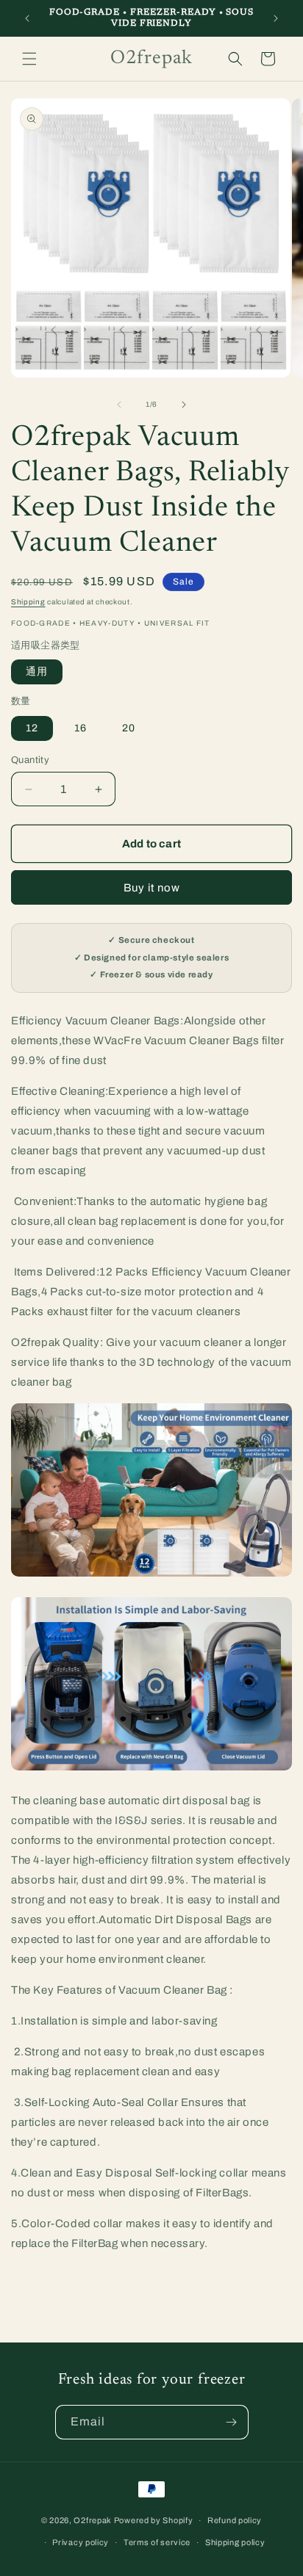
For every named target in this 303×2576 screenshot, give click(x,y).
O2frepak (93, 2520)
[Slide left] (119, 405)
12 (32, 728)
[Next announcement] (276, 18)
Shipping (28, 602)
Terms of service (157, 2542)
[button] (29, 59)
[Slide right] (184, 405)
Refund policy (235, 2520)
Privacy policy (81, 2542)
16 (81, 728)
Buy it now (152, 888)
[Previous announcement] (27, 18)
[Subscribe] (232, 2422)
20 (129, 728)
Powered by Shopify (154, 2520)
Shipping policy (235, 2542)
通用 (37, 672)
